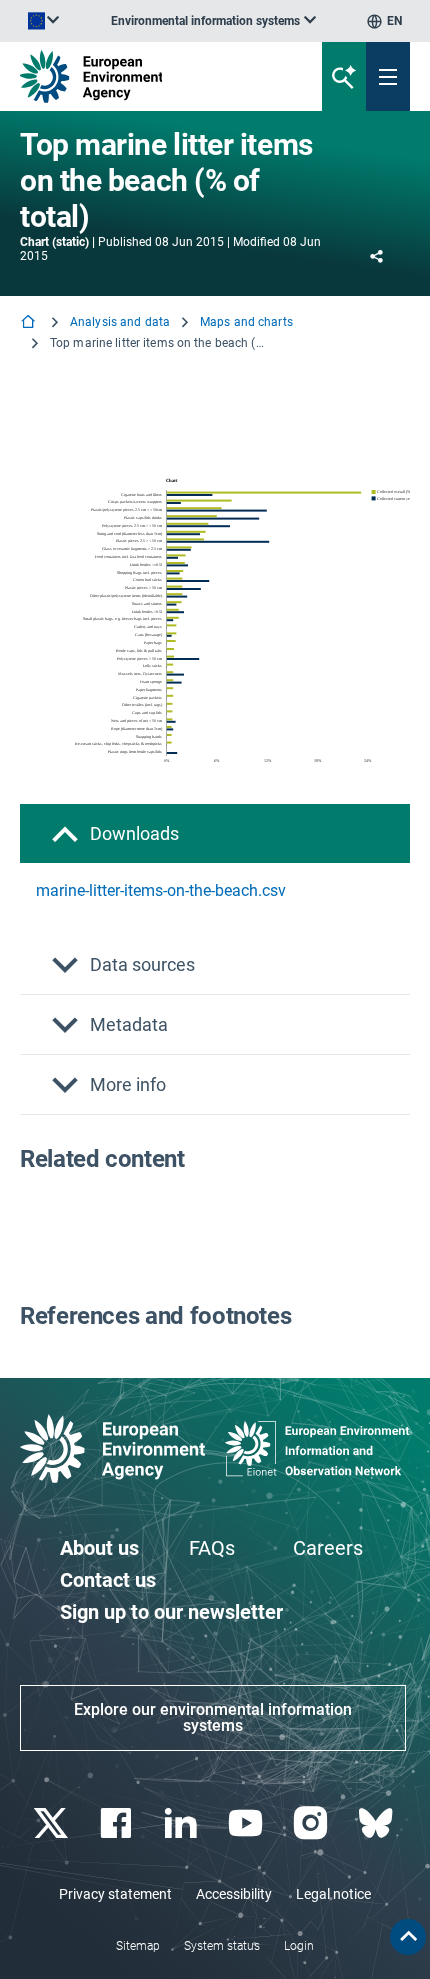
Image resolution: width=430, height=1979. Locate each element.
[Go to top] (408, 1937)
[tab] (215, 833)
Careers (328, 1548)
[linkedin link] (182, 1823)
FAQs (212, 1548)
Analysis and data (120, 322)
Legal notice (333, 1894)
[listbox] (213, 21)
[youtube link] (247, 1823)
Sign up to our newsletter (171, 1612)
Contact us (108, 1580)
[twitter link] (52, 1823)
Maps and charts (246, 322)
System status (222, 1946)
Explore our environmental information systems (213, 1717)
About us (99, 1548)
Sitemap (138, 1946)
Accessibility (234, 1894)
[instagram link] (312, 1823)
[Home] (30, 323)
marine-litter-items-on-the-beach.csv (161, 890)
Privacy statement (115, 1894)
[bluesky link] (377, 1823)
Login (299, 1946)
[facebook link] (117, 1823)
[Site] (145, 76)
